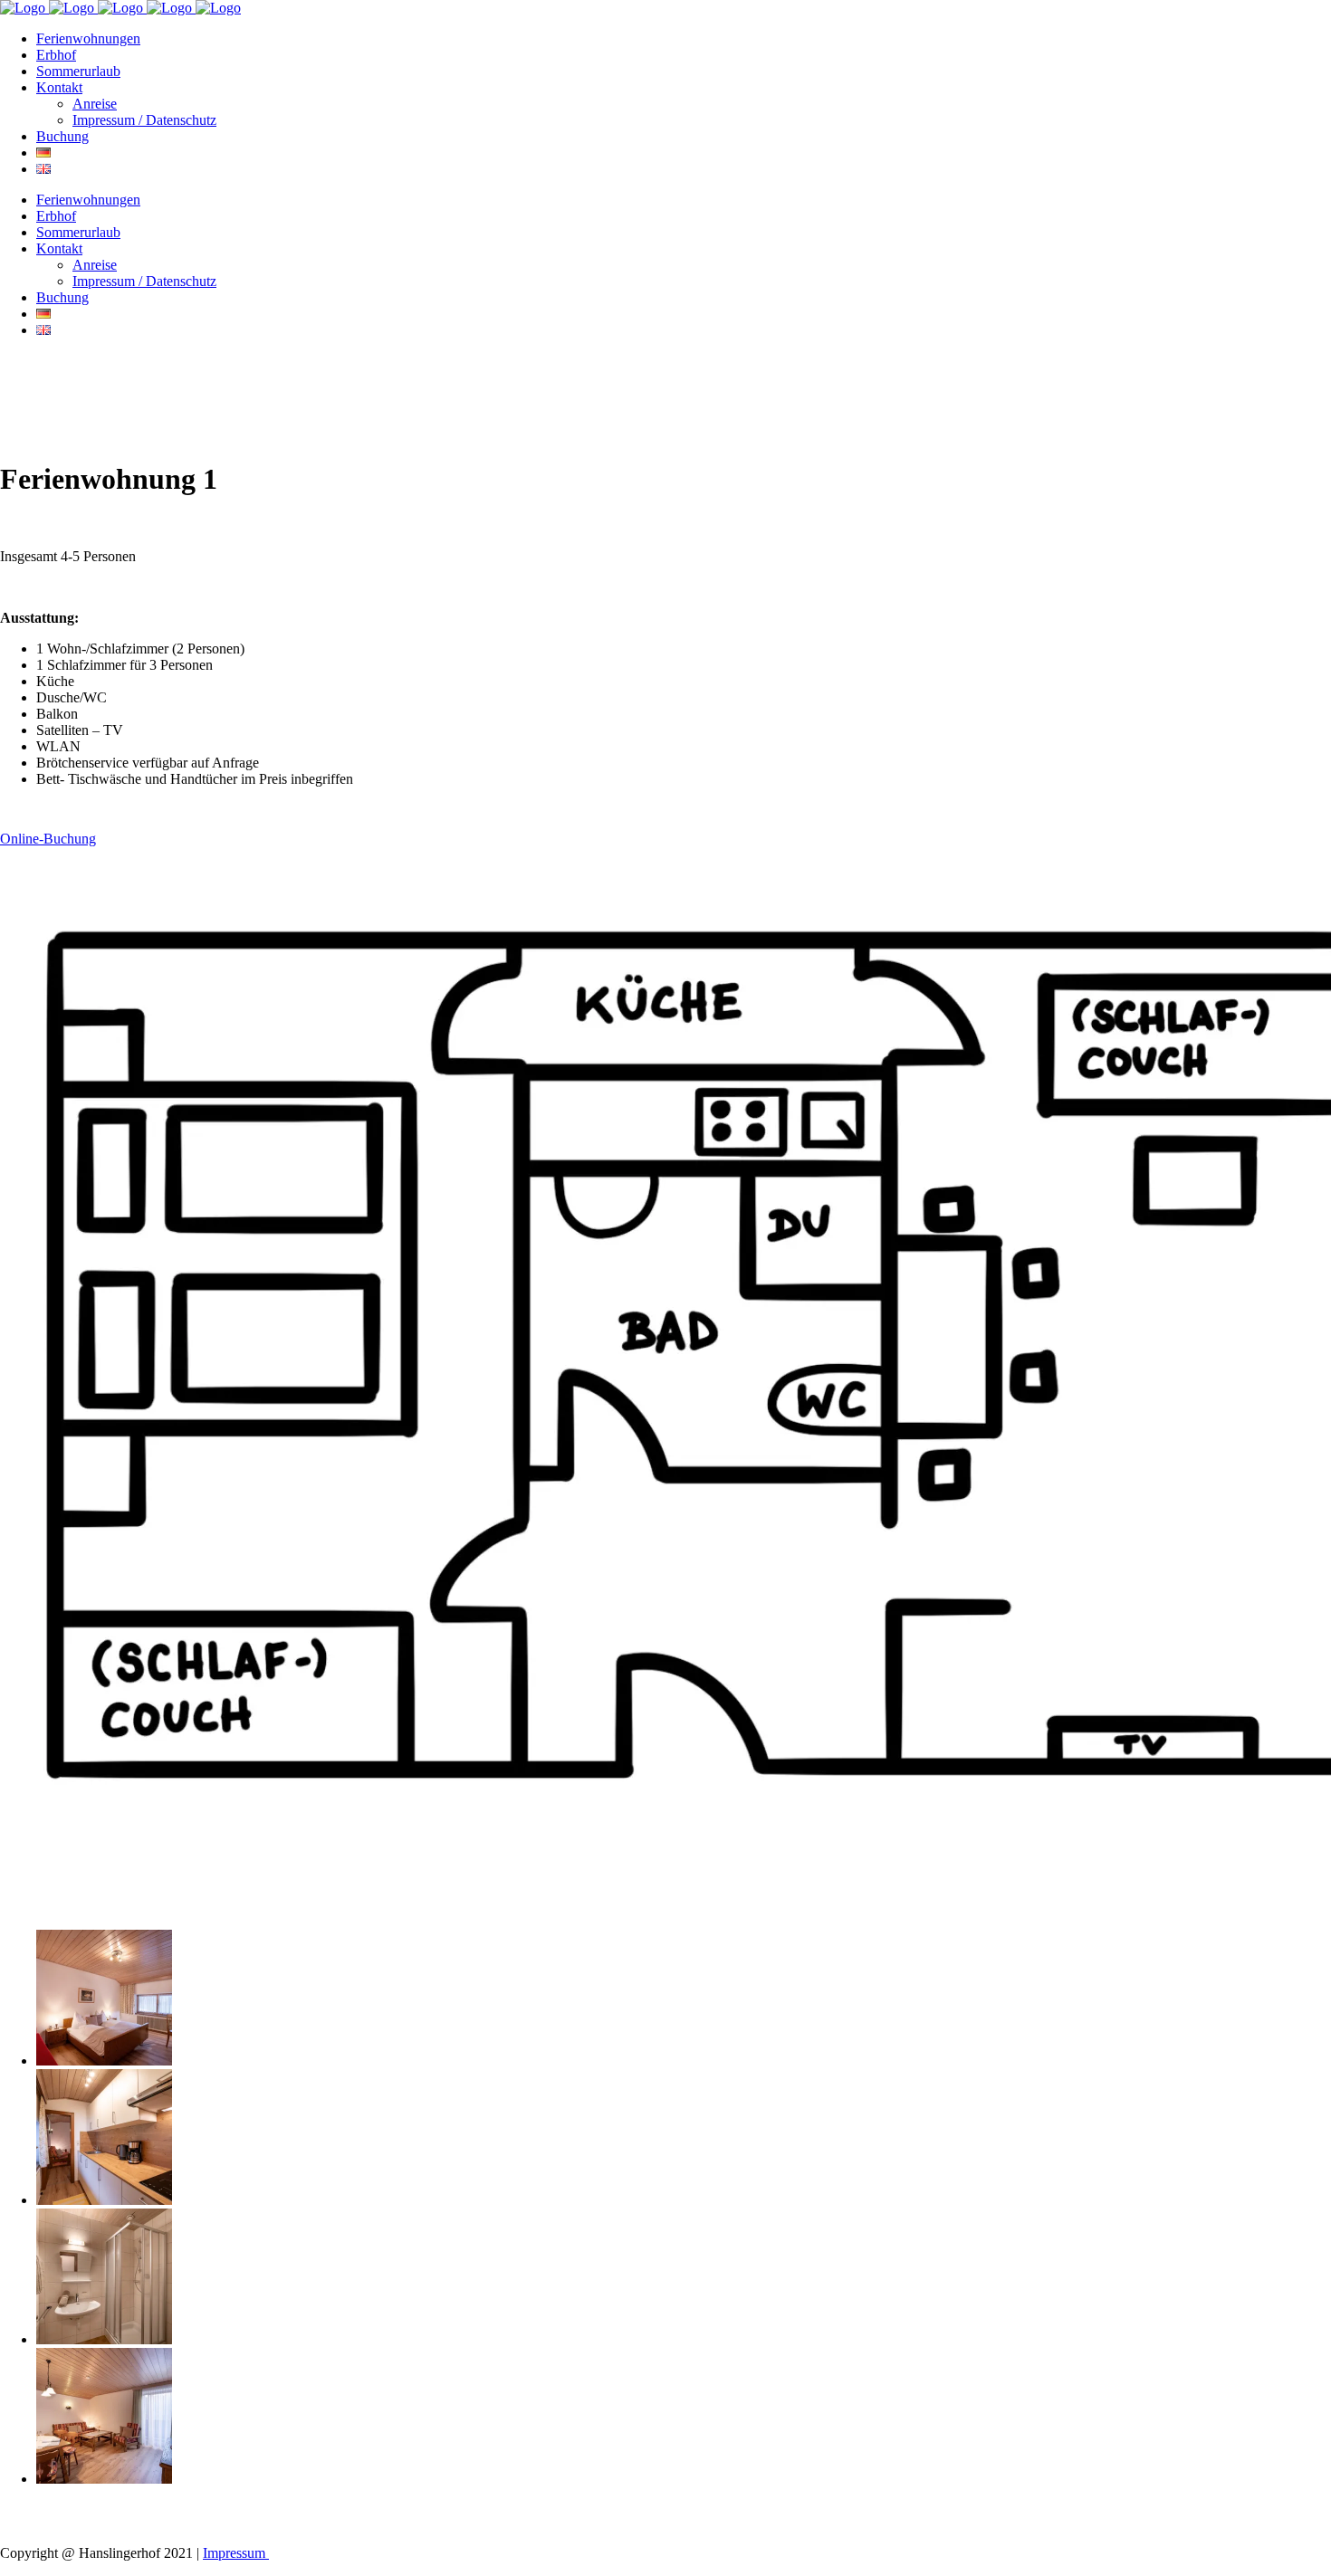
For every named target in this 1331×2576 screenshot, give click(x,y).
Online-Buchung (48, 839)
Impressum (236, 2553)
